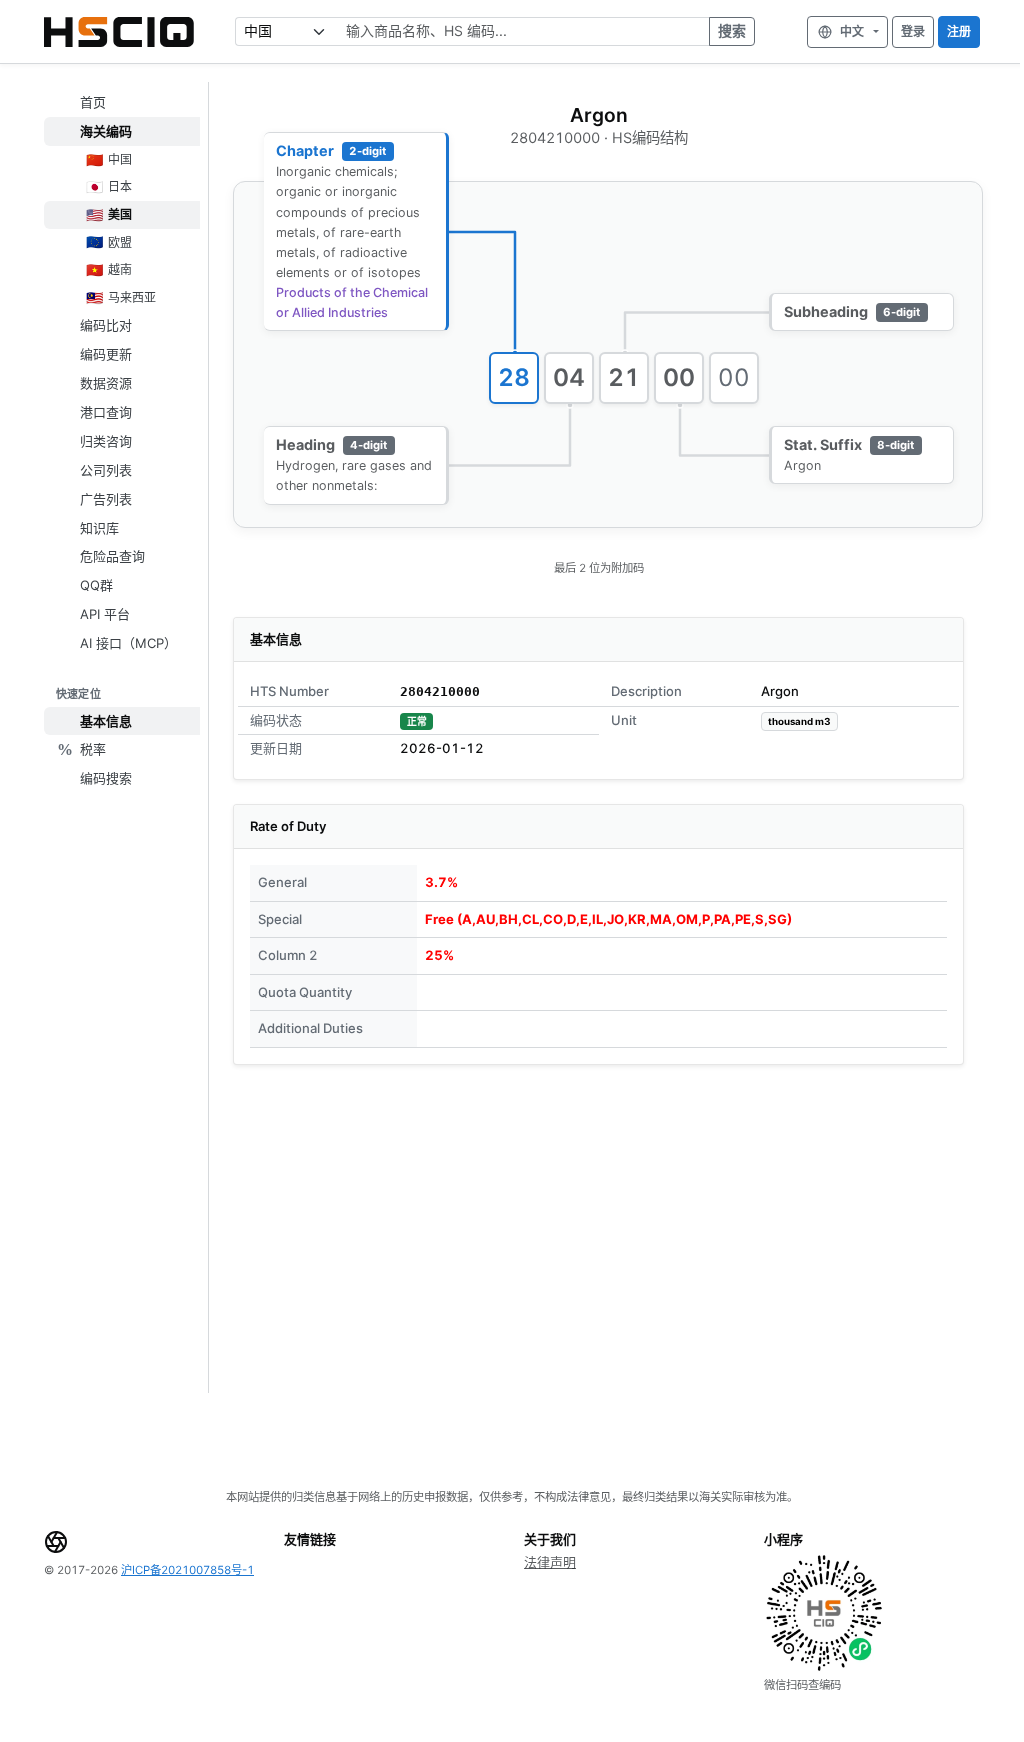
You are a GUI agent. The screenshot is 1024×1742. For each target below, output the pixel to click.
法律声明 (550, 1562)
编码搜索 (106, 778)
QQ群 (96, 585)
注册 (959, 31)
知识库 (99, 528)
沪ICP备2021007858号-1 (187, 1570)
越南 (109, 269)
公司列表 (106, 470)
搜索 (732, 30)
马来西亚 (121, 297)
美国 (109, 214)
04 (569, 377)
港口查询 (106, 412)
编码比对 (106, 325)
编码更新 (106, 354)
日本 (109, 186)
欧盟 (109, 241)
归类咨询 (106, 441)
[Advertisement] (598, 1229)
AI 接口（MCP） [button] (128, 643)
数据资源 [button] (106, 383)
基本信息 (106, 721)
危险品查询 (112, 556)
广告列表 (106, 499)
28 (514, 377)
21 (624, 377)
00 (679, 377)
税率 (93, 749)
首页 (93, 102)
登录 (913, 31)
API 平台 (105, 614)
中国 (109, 159)
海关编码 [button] (106, 131)
